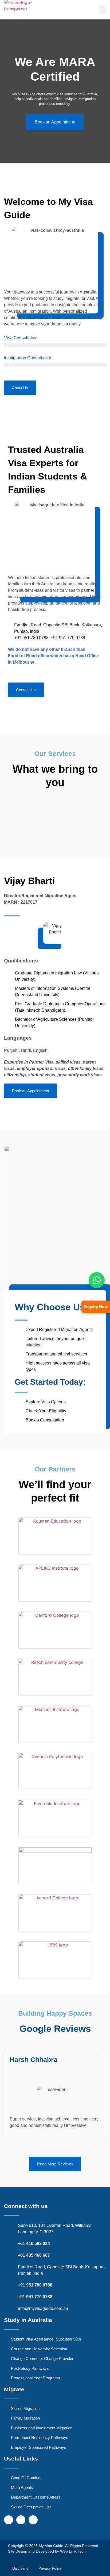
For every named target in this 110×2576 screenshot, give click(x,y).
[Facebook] (9, 2520)
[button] (102, 10)
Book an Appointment (55, 122)
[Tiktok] (33, 2520)
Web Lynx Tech (73, 2551)
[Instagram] (21, 2520)
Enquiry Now (96, 1306)
